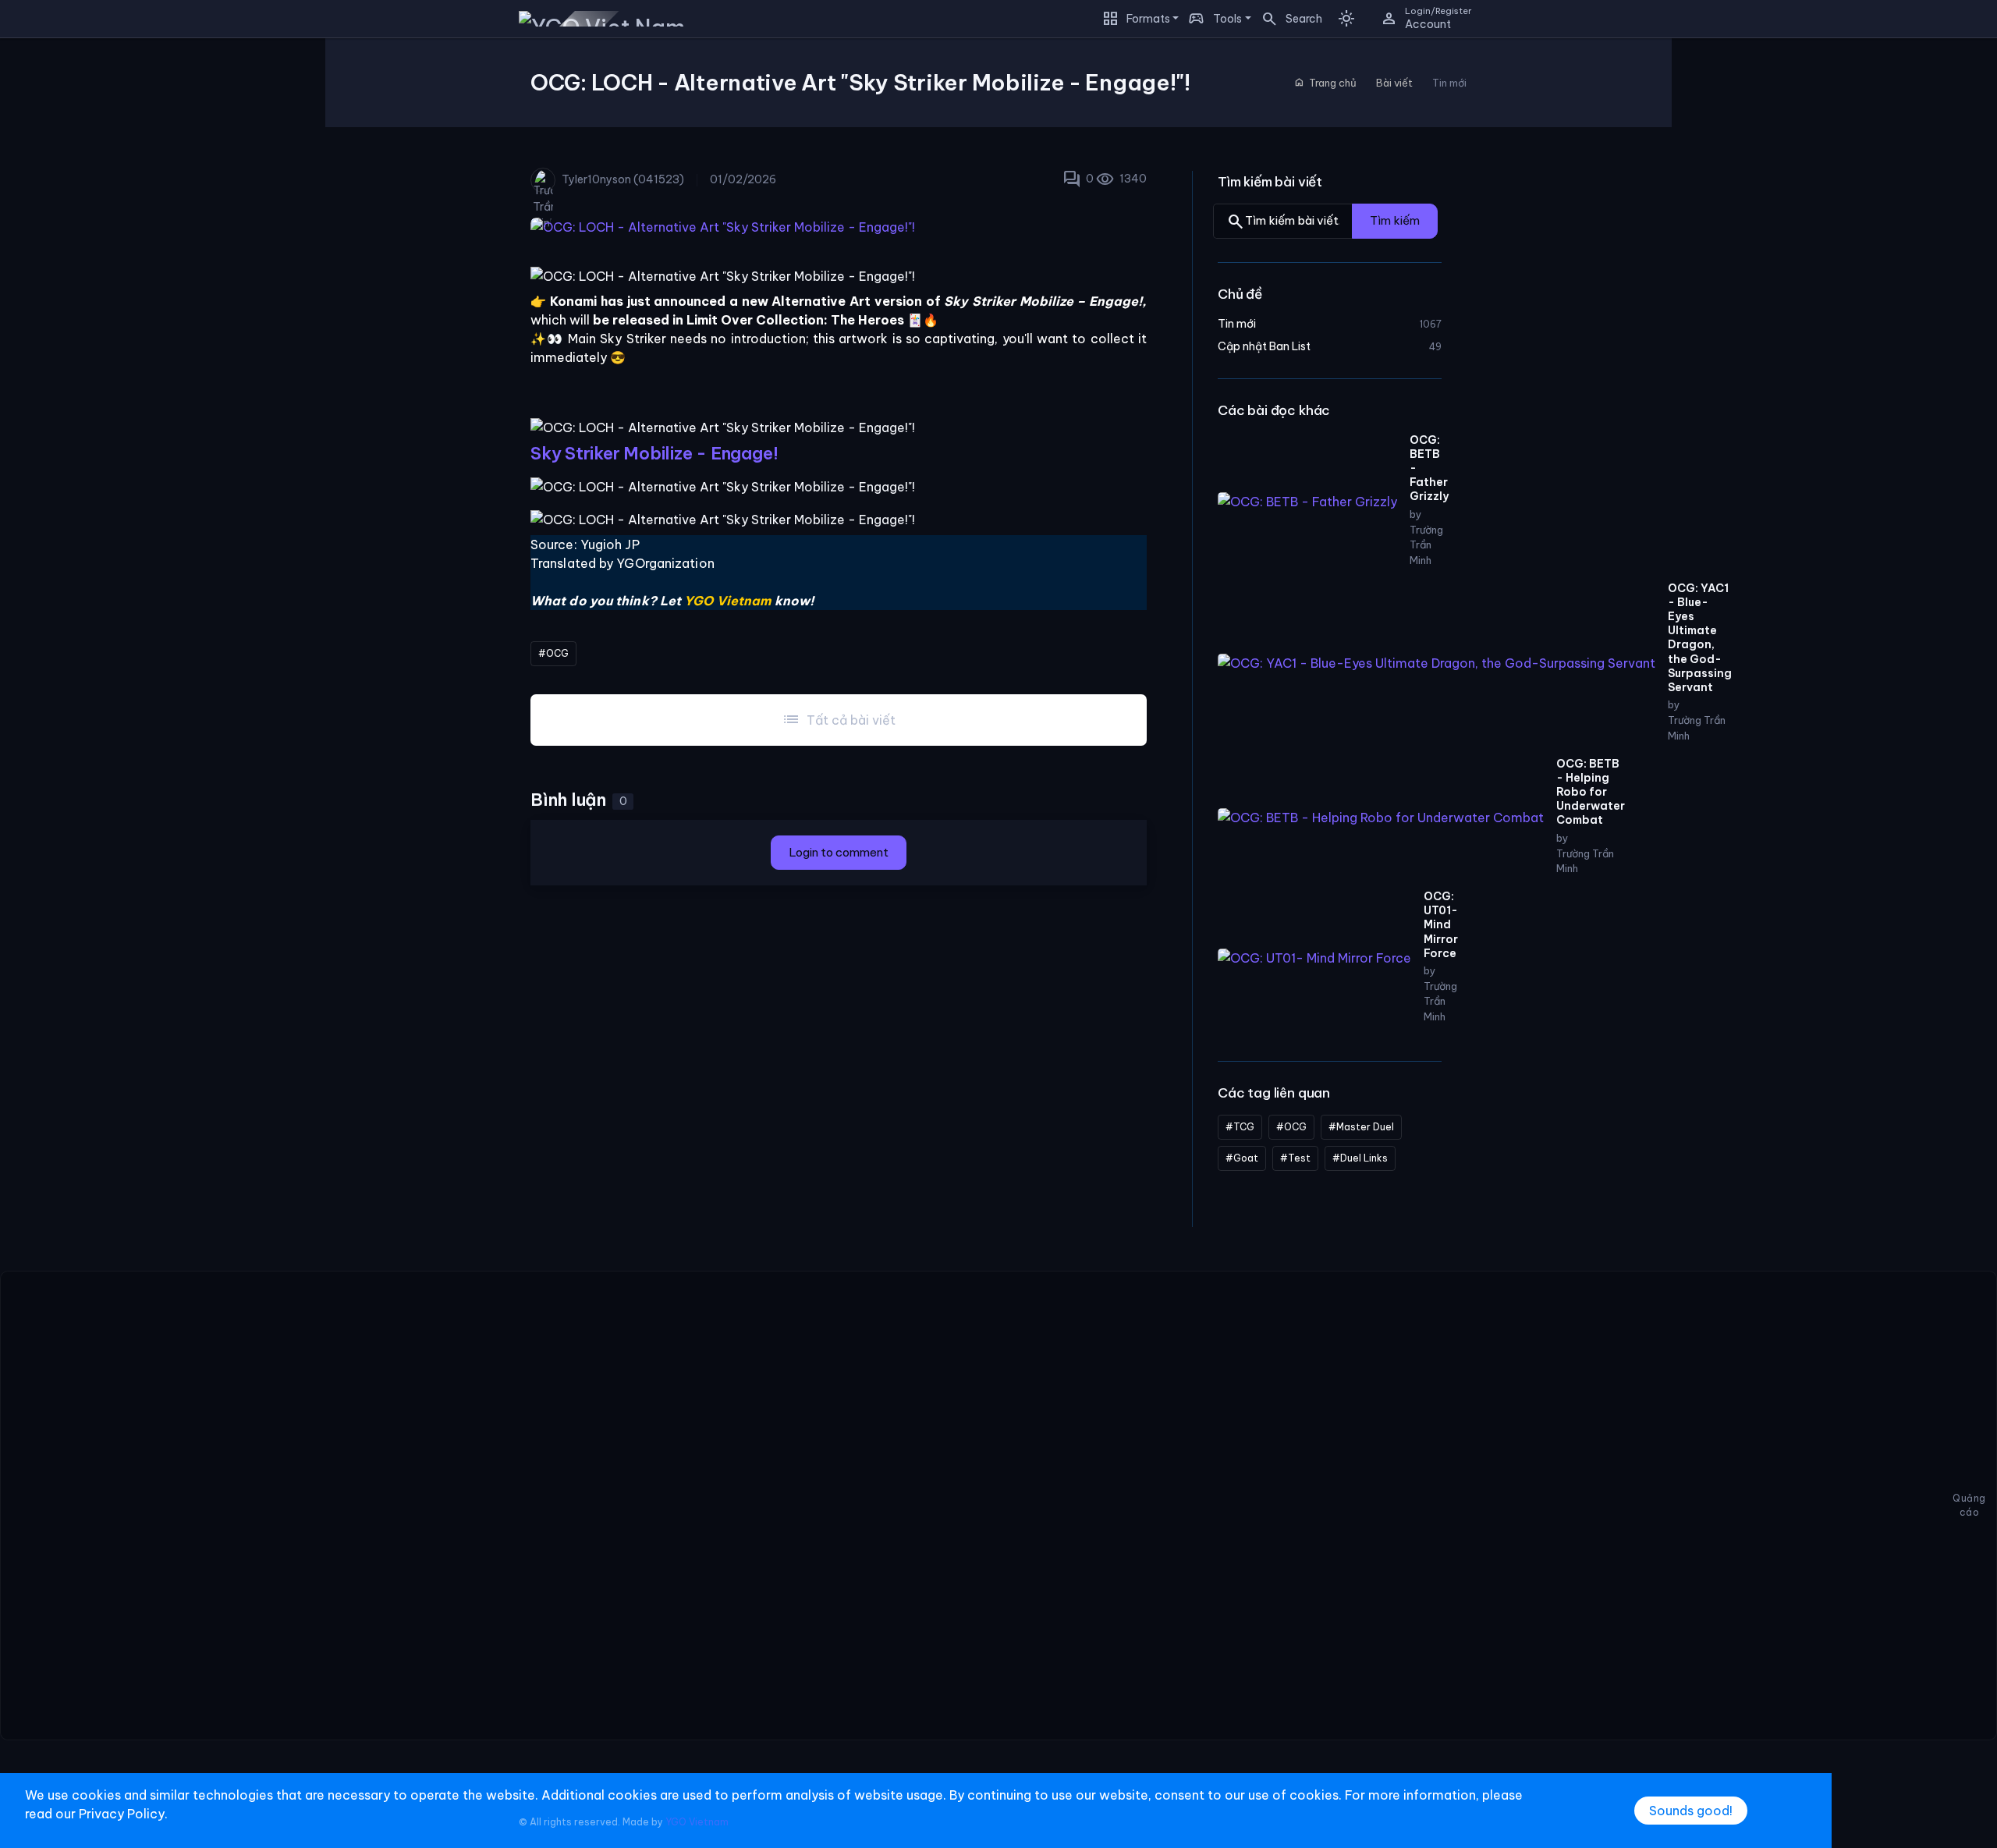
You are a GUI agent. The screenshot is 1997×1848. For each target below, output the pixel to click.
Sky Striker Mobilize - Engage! (654, 453)
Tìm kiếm (1395, 220)
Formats (1148, 19)
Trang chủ (1325, 83)
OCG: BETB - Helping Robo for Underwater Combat (1591, 791)
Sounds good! (1691, 1811)
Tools (1227, 19)
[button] (1287, 19)
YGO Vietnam (697, 1822)
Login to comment (839, 852)
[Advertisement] (971, 1506)
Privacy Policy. (123, 1814)
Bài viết (1394, 83)
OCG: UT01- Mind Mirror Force (1441, 925)
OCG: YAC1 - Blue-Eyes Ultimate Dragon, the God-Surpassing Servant (1700, 637)
